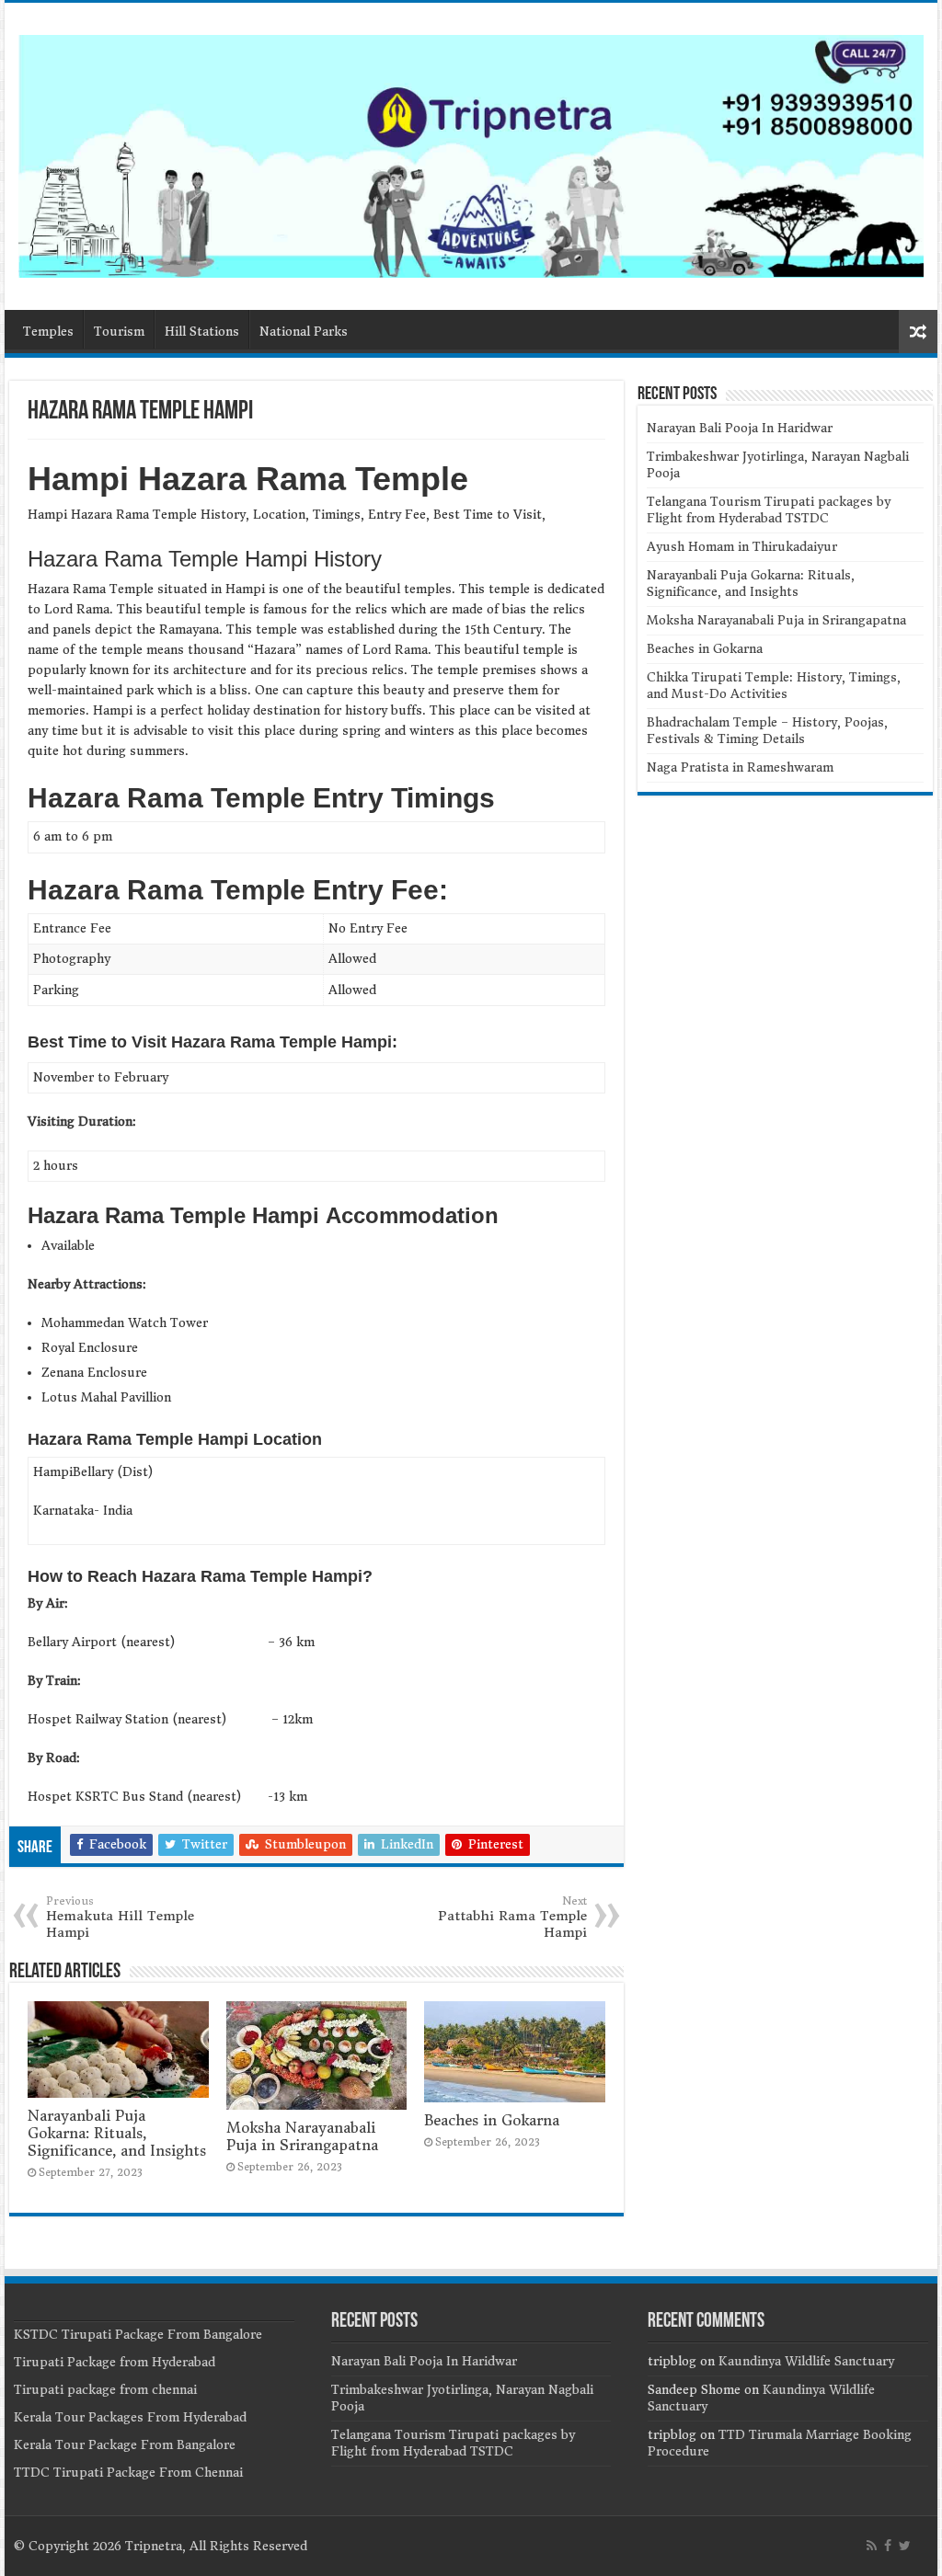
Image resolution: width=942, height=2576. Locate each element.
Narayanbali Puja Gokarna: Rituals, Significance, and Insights (117, 2133)
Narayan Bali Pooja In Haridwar (740, 428)
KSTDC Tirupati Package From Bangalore (138, 2335)
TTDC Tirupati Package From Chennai (128, 2473)
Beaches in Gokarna (492, 2120)
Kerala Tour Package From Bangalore (125, 2445)
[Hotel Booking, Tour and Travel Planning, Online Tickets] (471, 153)
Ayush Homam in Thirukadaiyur (742, 547)
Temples (48, 332)
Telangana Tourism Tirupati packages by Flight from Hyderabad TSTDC (769, 510)
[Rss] (872, 2546)
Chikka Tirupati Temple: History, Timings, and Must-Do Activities (774, 686)
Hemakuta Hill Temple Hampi (120, 1918)
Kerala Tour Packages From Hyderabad (130, 2417)
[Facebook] (888, 2546)
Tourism (119, 332)
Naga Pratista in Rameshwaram (740, 767)
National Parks (304, 332)
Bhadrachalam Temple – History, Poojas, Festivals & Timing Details (767, 731)
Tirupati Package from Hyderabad (115, 2362)
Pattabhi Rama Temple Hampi (512, 1918)
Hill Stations (202, 332)
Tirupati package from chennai (105, 2390)
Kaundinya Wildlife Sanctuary (806, 2361)
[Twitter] (905, 2546)
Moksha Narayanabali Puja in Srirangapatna (302, 2136)
